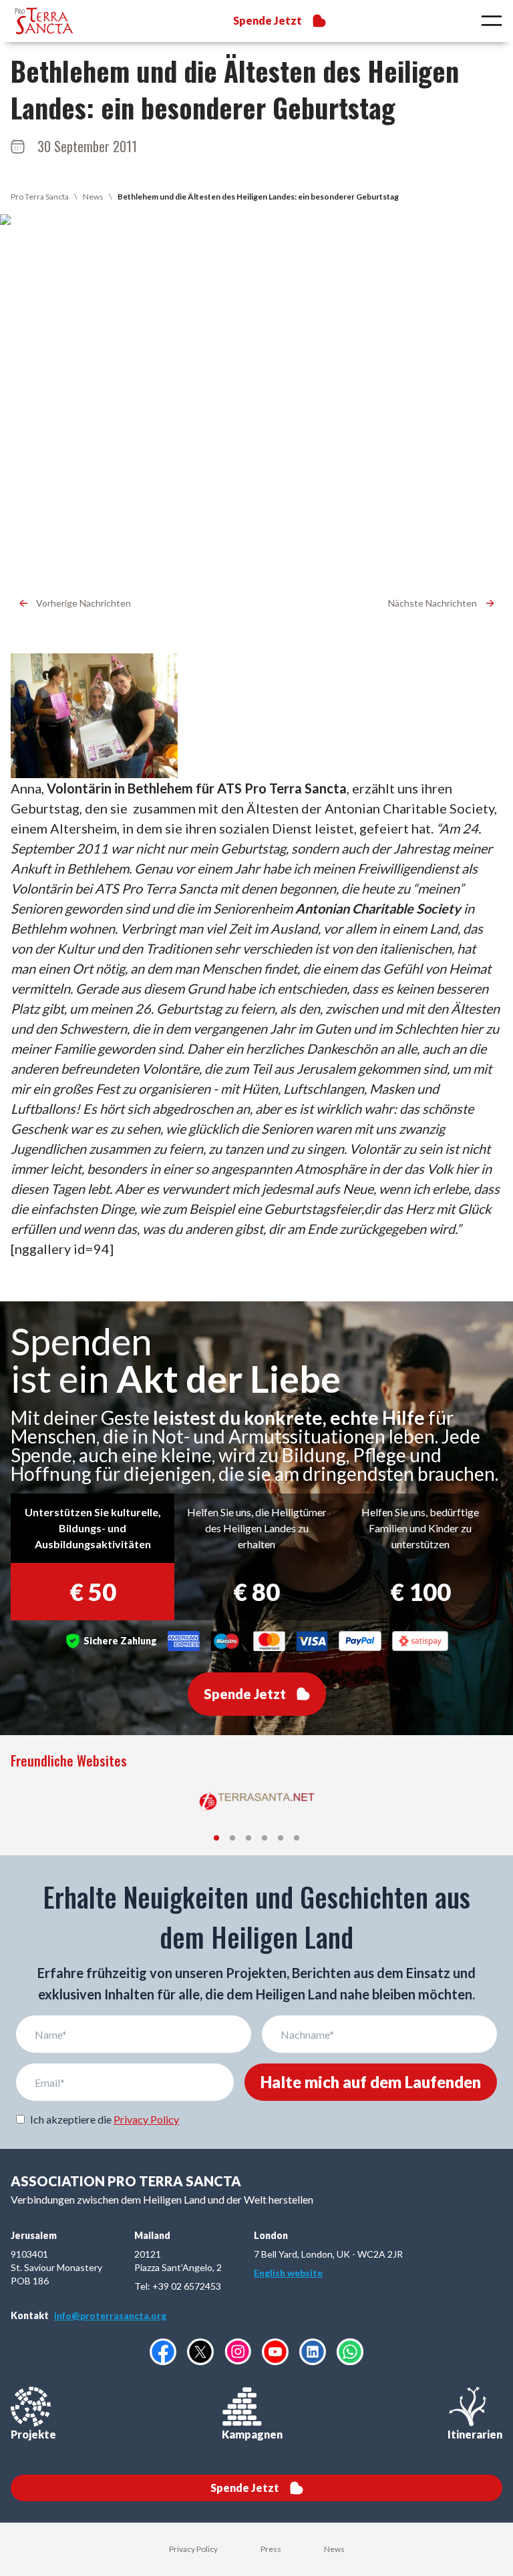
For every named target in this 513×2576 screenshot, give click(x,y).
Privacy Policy (146, 2119)
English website (288, 2273)
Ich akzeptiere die (105, 2119)
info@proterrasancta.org (110, 2315)
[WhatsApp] (350, 2352)
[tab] (216, 1838)
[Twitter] (200, 2352)
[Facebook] (163, 2352)
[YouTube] (275, 2352)
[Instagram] (238, 2351)
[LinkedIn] (313, 2352)
